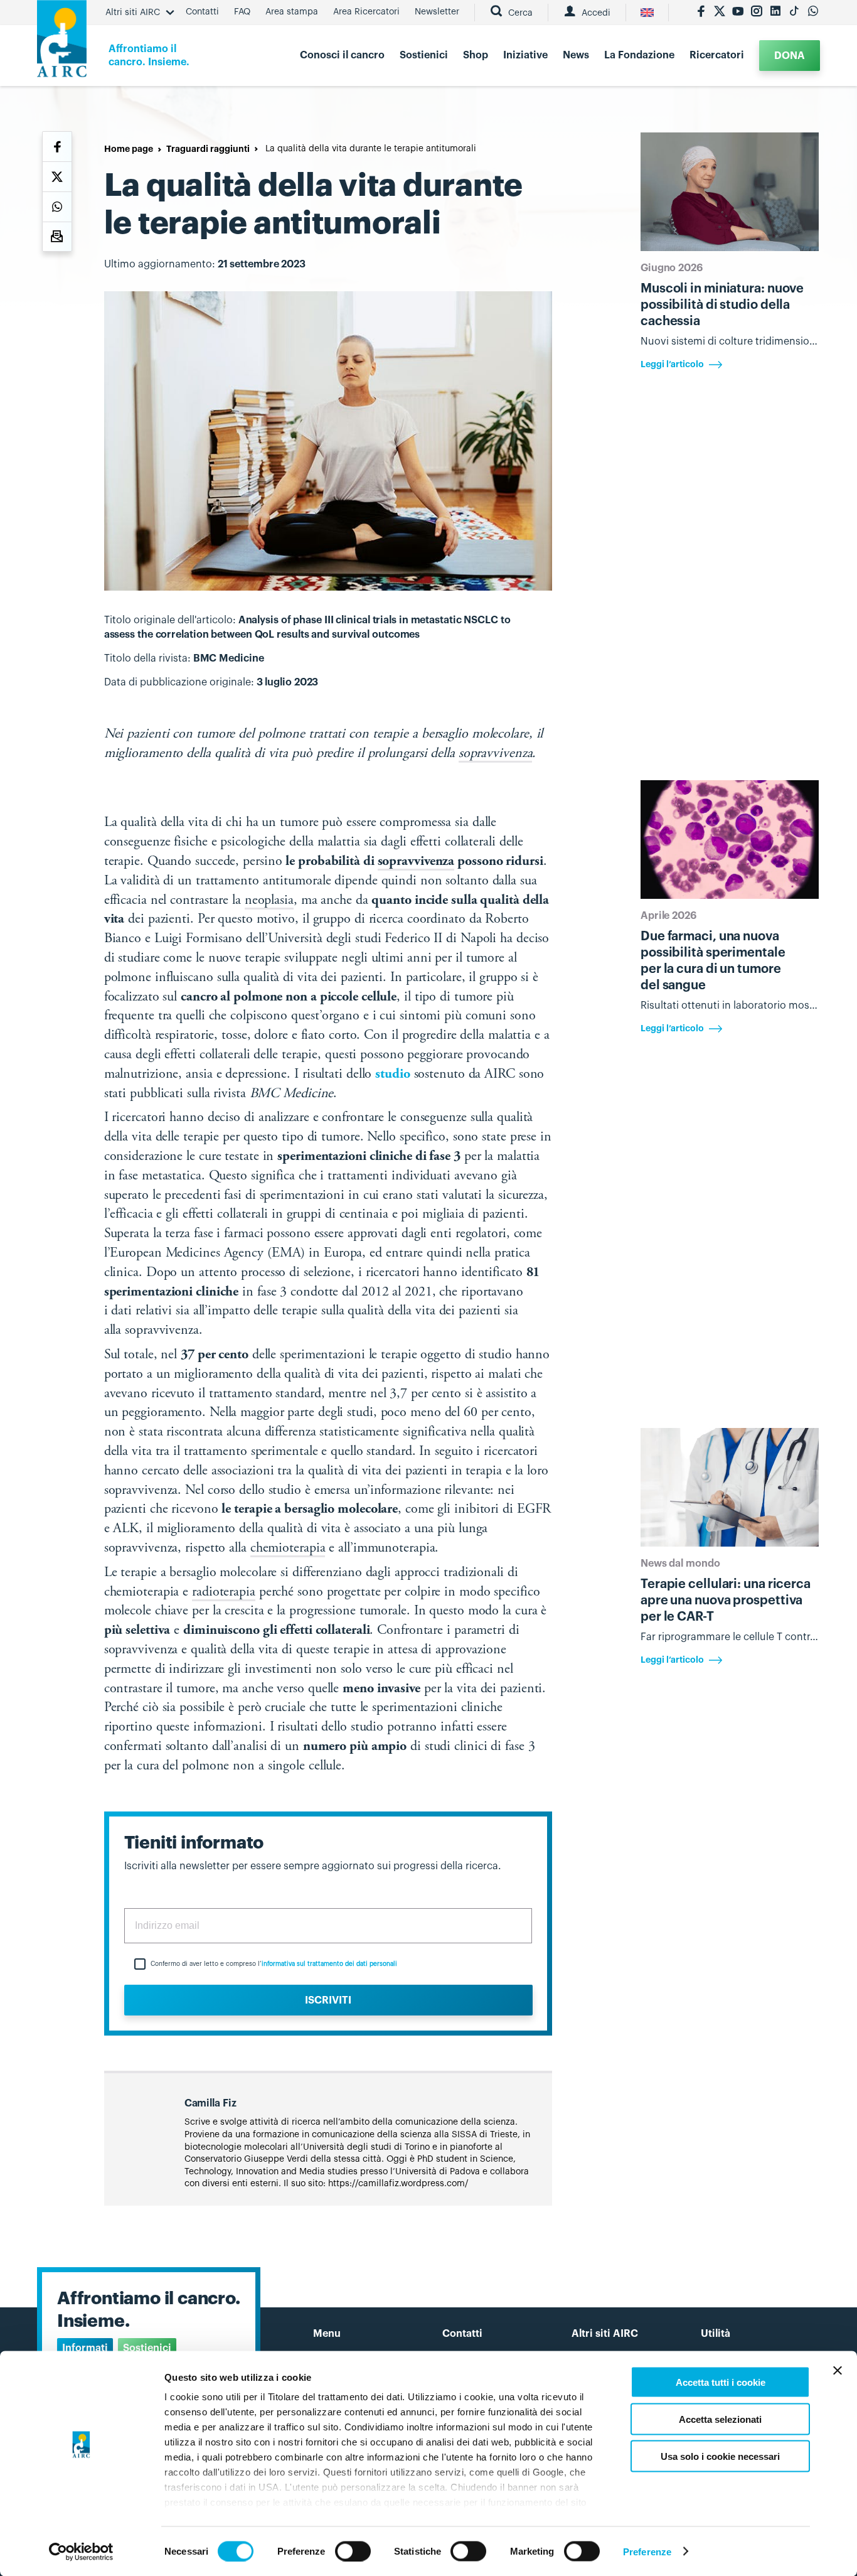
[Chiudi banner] (838, 2371)
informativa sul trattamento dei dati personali (329, 1964)
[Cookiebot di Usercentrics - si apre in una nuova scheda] (81, 2552)
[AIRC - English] (647, 13)
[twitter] (720, 13)
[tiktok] (794, 13)
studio (392, 1075)
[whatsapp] (813, 13)
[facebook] (701, 13)
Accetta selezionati (720, 2419)
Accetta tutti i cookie (721, 2382)
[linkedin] (775, 13)
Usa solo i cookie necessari (720, 2456)
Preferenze (647, 2551)
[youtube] (738, 13)
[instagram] (757, 13)
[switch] (353, 2551)
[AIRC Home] (62, 43)
